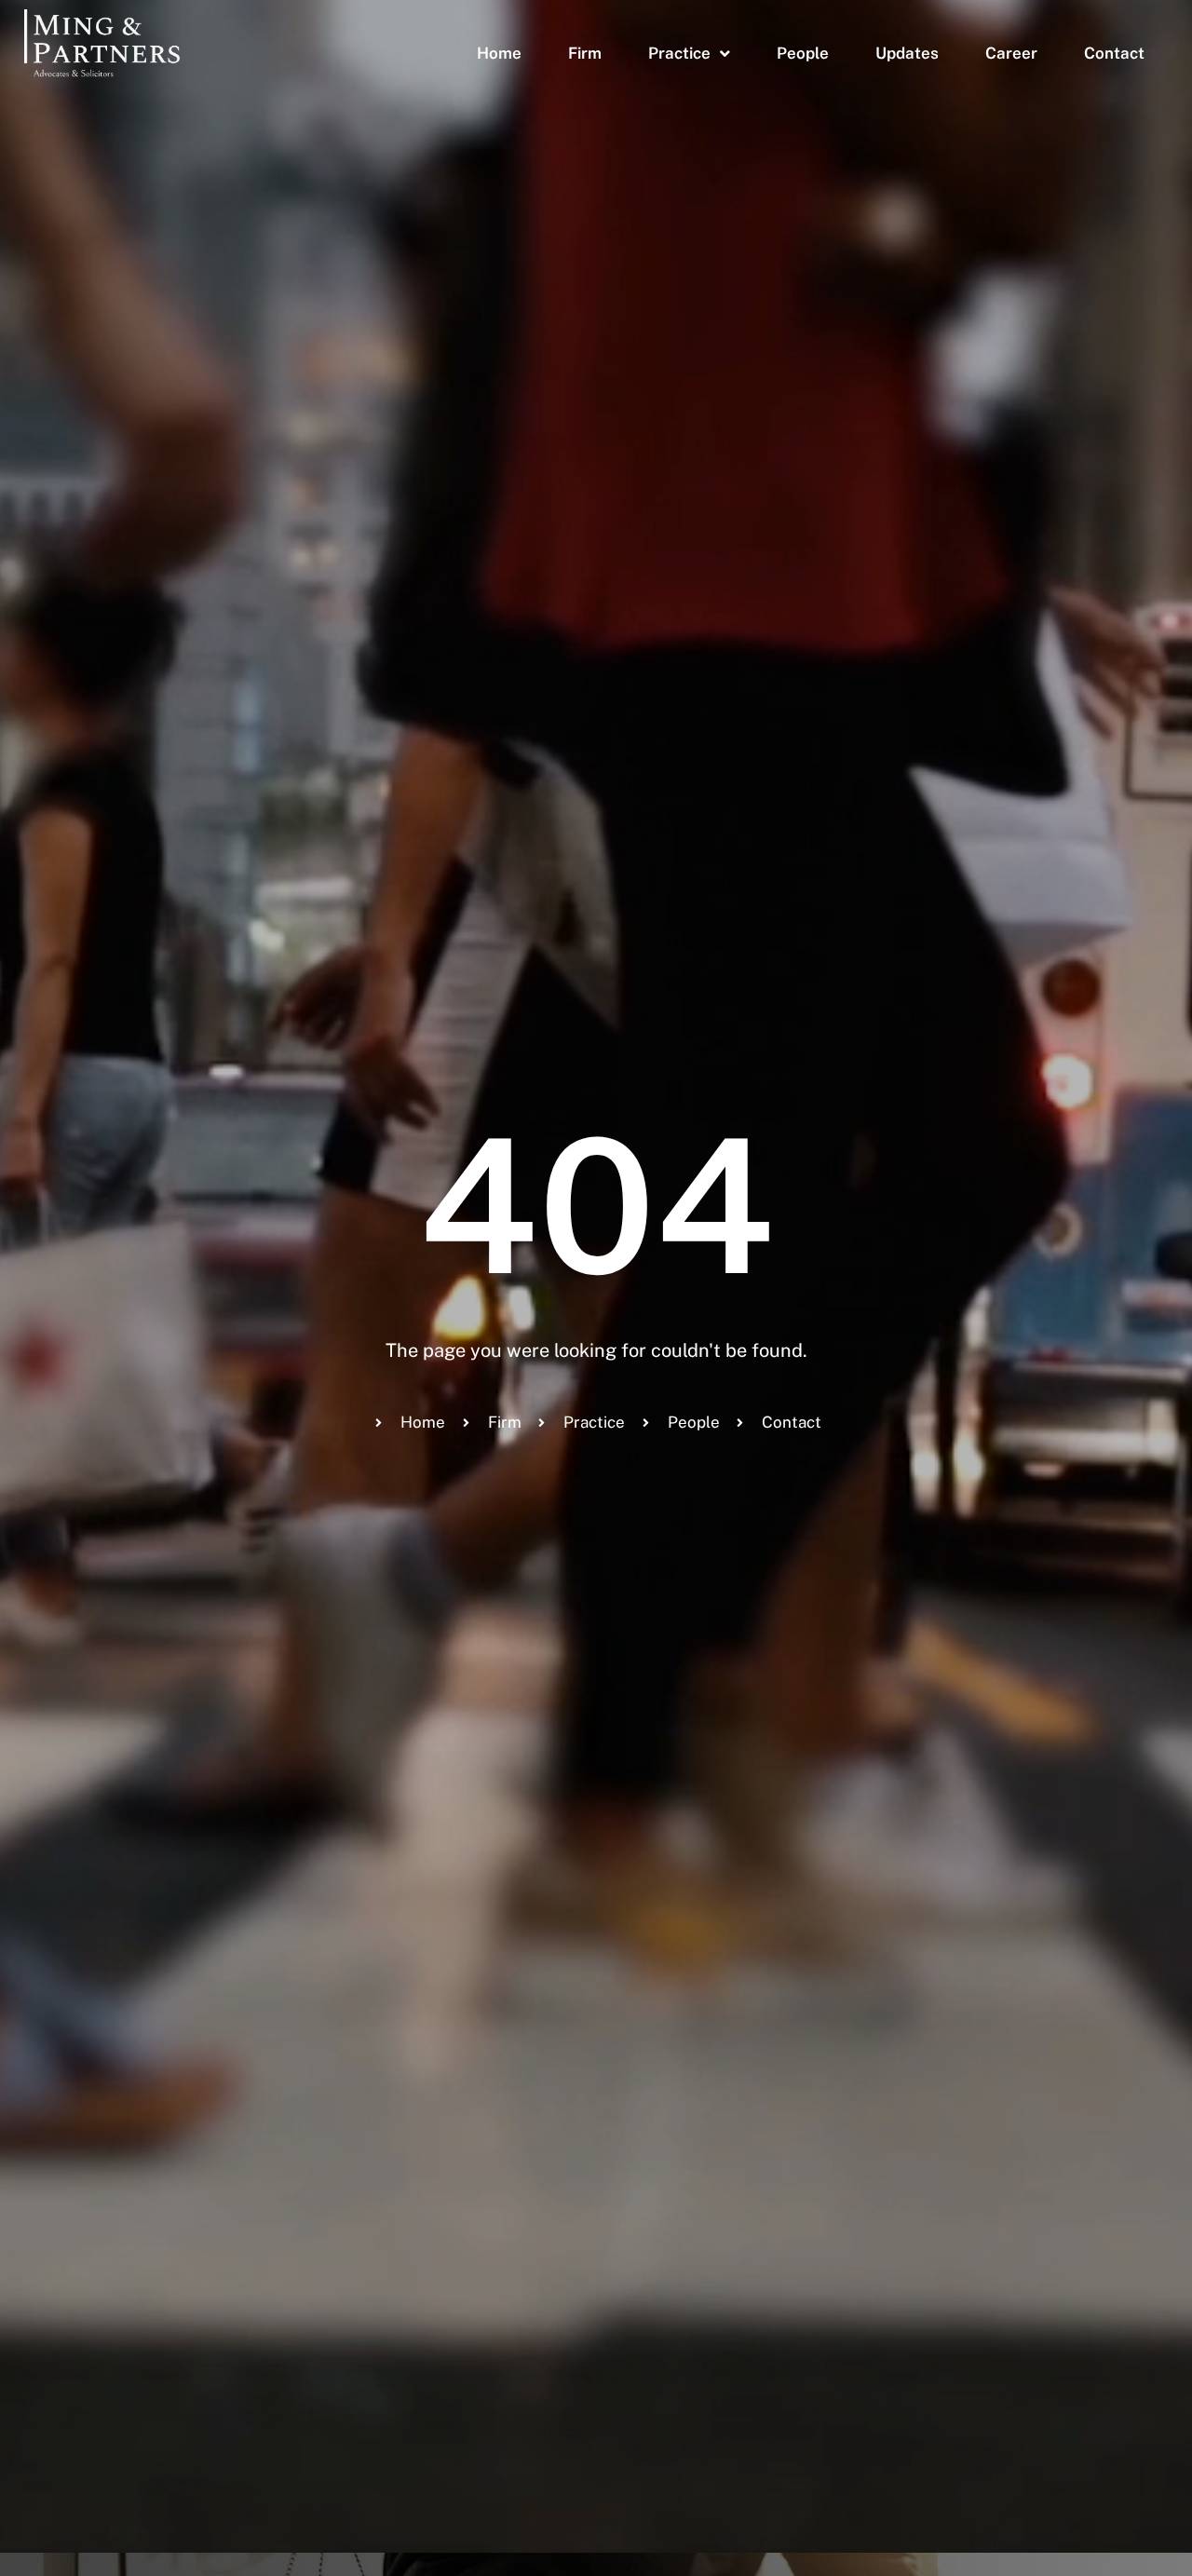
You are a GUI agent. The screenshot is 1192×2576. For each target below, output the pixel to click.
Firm (585, 53)
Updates (907, 53)
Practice (679, 53)
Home (499, 53)
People (803, 53)
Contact (1114, 53)
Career (1011, 53)
